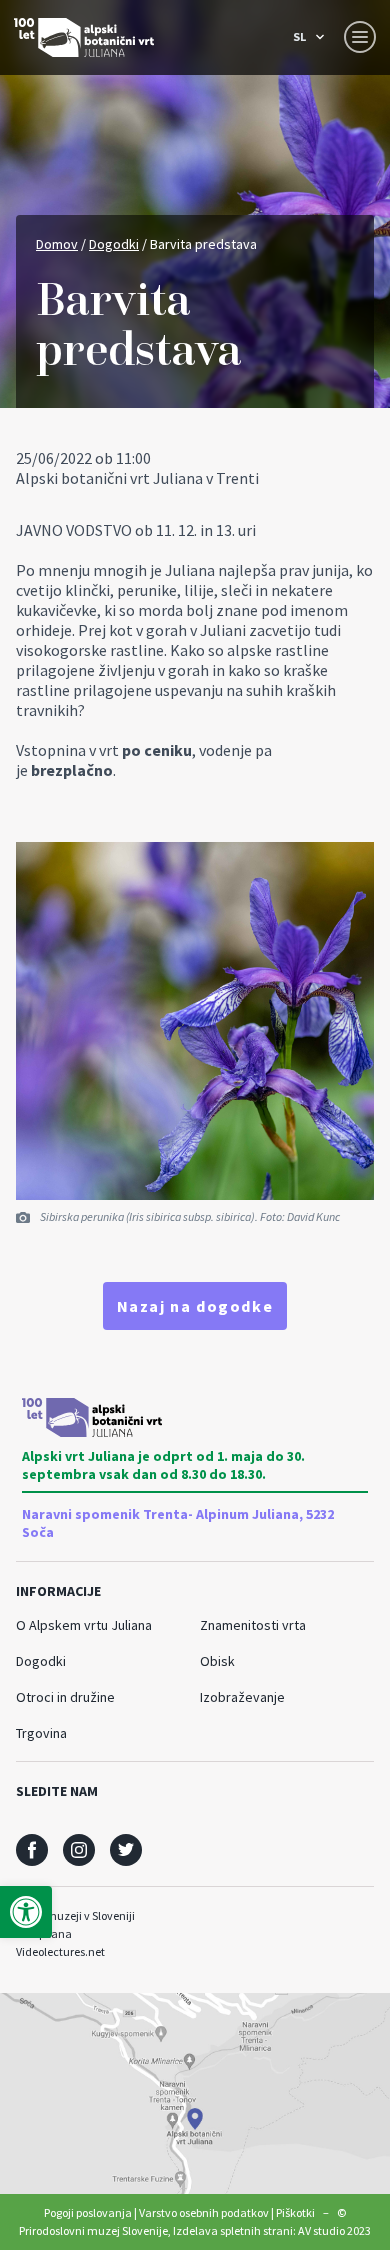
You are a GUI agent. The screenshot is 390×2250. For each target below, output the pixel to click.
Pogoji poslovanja (88, 2212)
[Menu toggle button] (360, 37)
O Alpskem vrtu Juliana (84, 1625)
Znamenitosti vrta (253, 1625)
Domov (57, 244)
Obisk (217, 1661)
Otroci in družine (65, 1697)
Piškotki (295, 2212)
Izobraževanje (242, 1697)
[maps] (195, 2093)
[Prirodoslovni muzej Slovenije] (84, 37)
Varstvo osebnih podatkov (204, 2212)
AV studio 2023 (334, 2230)
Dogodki (114, 244)
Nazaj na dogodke (195, 1306)
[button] (26, 1912)
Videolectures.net (60, 1951)
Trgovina (41, 1733)
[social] (32, 1850)
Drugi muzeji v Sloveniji (75, 1915)
